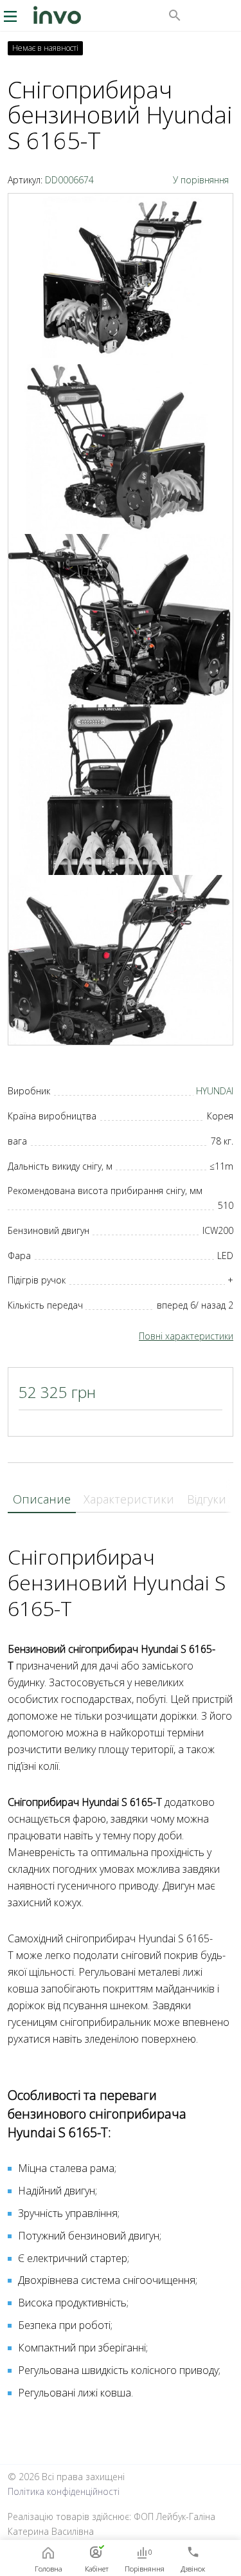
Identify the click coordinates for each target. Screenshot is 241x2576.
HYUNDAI (215, 1091)
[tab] (42, 1500)
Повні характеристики (186, 1336)
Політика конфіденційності (64, 2491)
